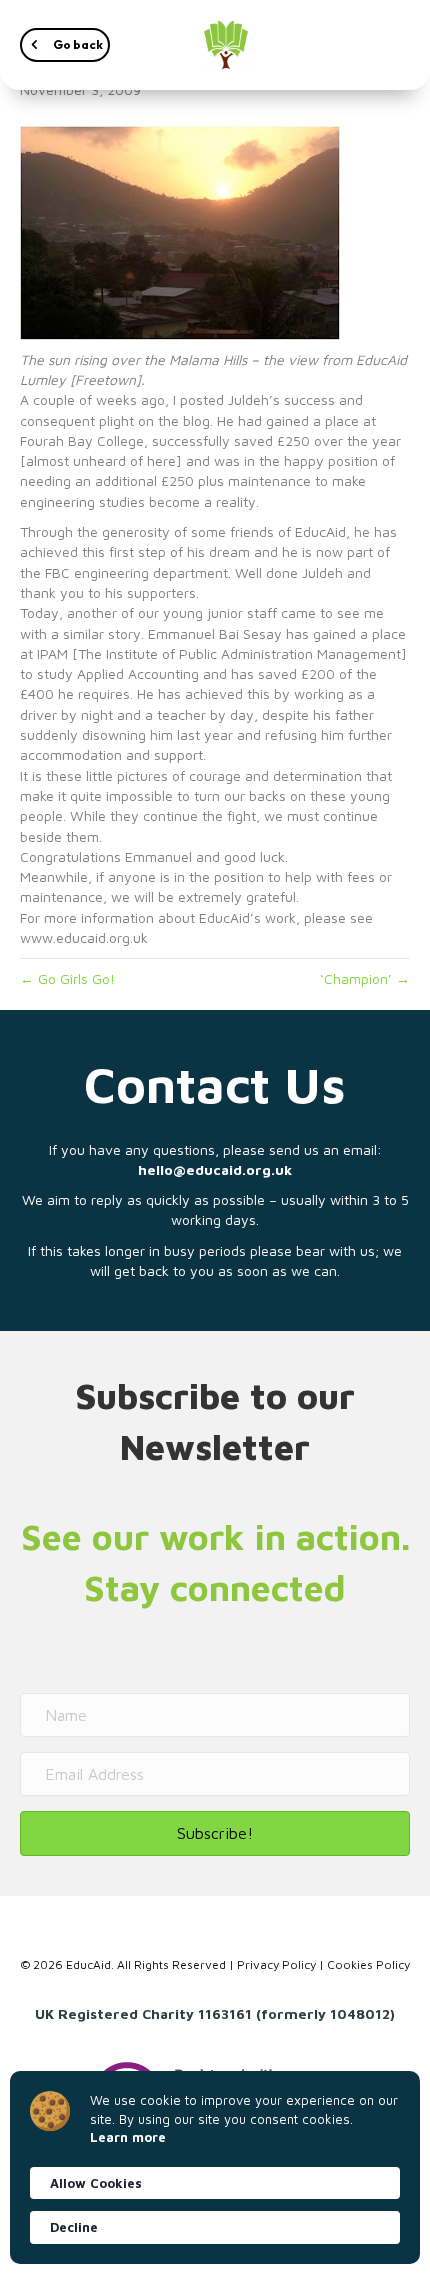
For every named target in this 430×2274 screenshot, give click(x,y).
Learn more (128, 2137)
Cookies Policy (368, 1964)
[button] (65, 45)
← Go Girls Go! (67, 978)
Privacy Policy (276, 1964)
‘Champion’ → (365, 978)
